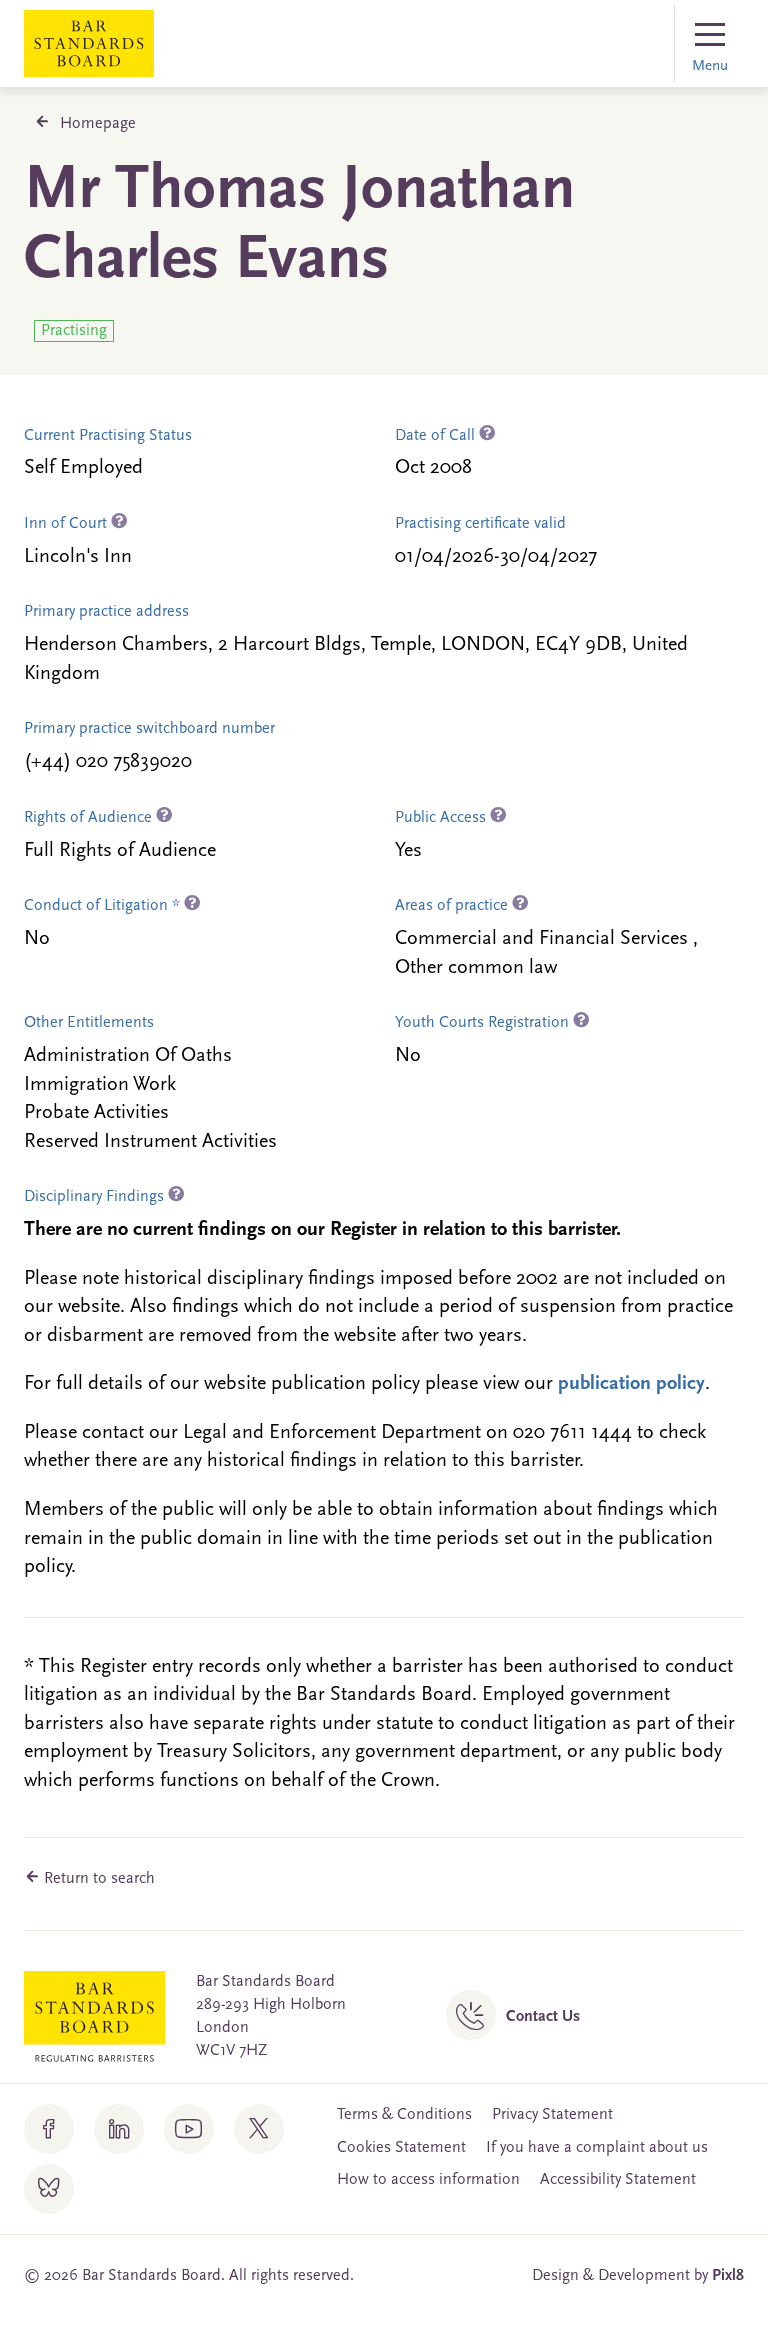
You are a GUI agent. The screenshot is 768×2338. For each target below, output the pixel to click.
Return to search (97, 1879)
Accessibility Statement (618, 2180)
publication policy (631, 1384)
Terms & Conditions (404, 2115)
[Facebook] (49, 2129)
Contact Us (543, 2017)
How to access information (428, 2180)
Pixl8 (728, 2276)
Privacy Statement (552, 2115)
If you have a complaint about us (597, 2148)
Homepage (98, 124)
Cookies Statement (401, 2148)
